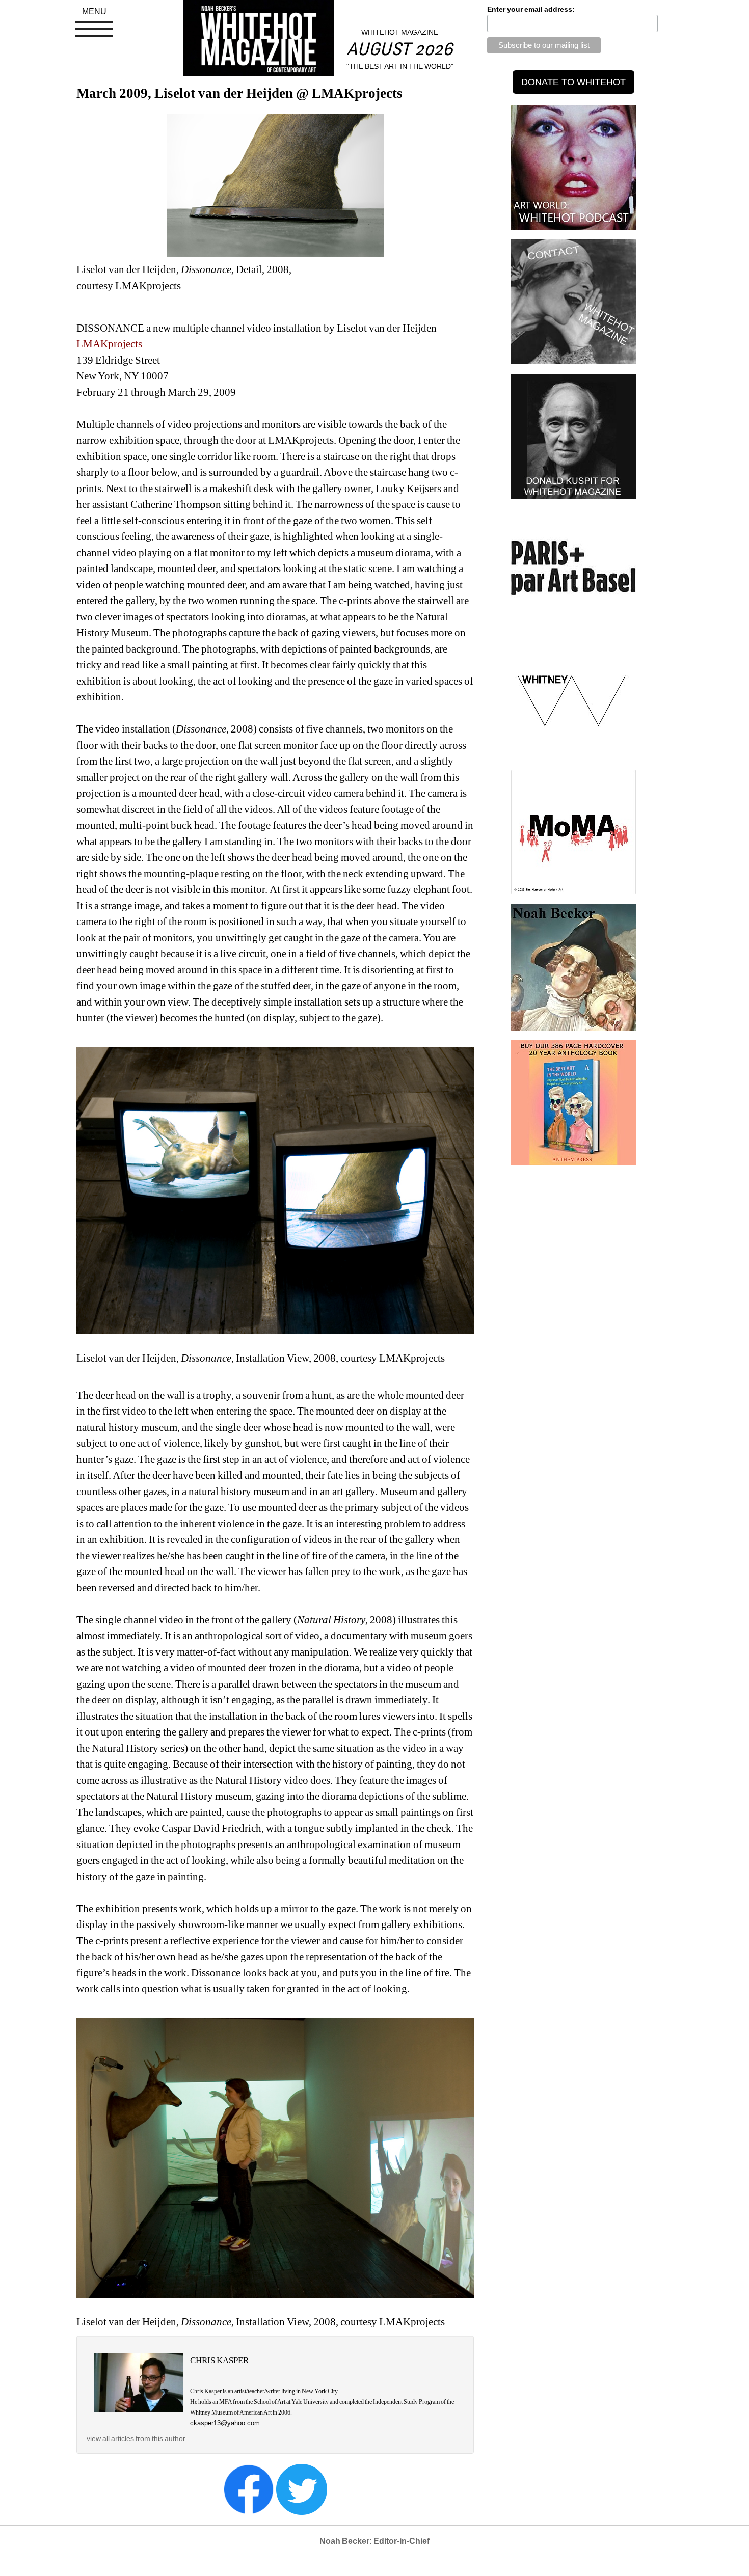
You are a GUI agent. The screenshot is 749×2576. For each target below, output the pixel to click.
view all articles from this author (136, 2438)
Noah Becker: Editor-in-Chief (374, 2541)
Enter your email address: (531, 9)
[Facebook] (249, 2489)
